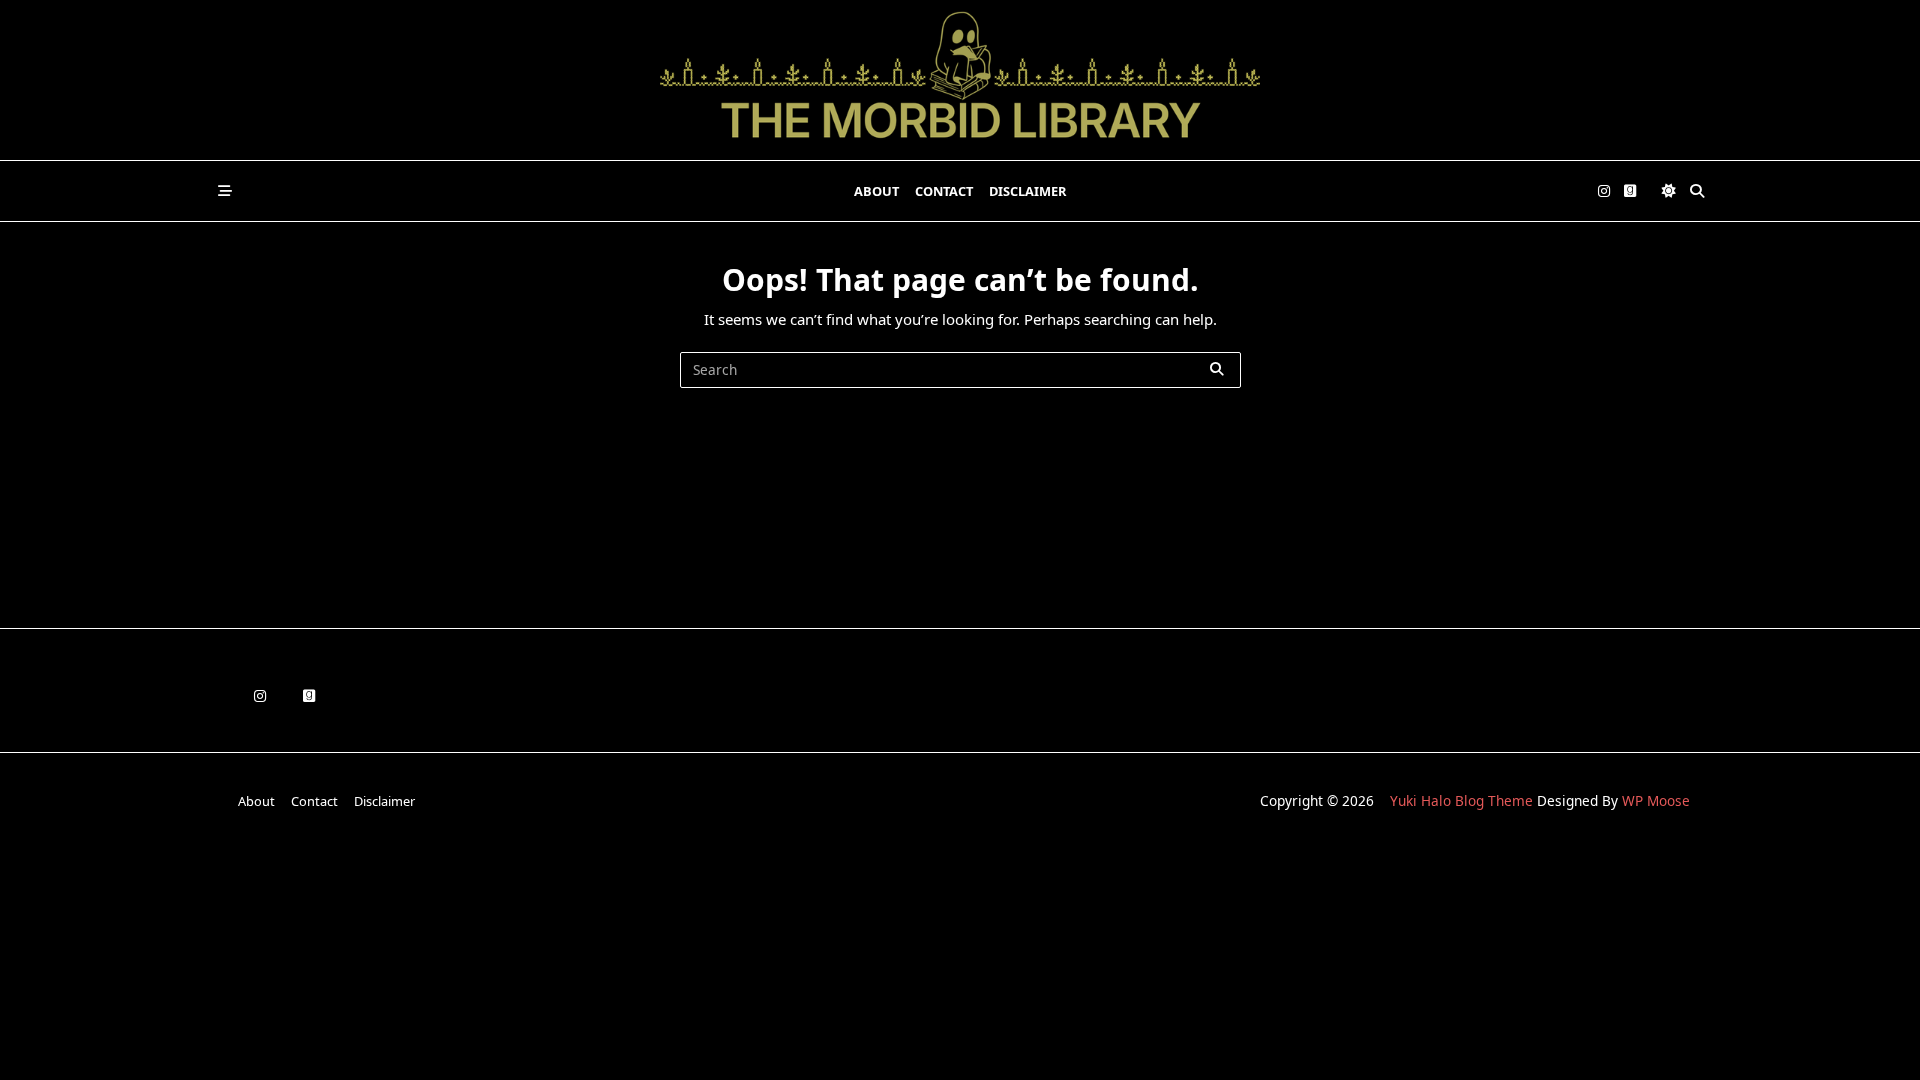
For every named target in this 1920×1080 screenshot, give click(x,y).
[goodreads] (1630, 191)
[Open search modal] (1697, 191)
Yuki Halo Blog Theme (1461, 800)
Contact (944, 191)
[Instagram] (1604, 191)
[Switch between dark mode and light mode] (1669, 191)
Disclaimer (1027, 191)
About (876, 191)
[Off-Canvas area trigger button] (225, 191)
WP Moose (1656, 800)
